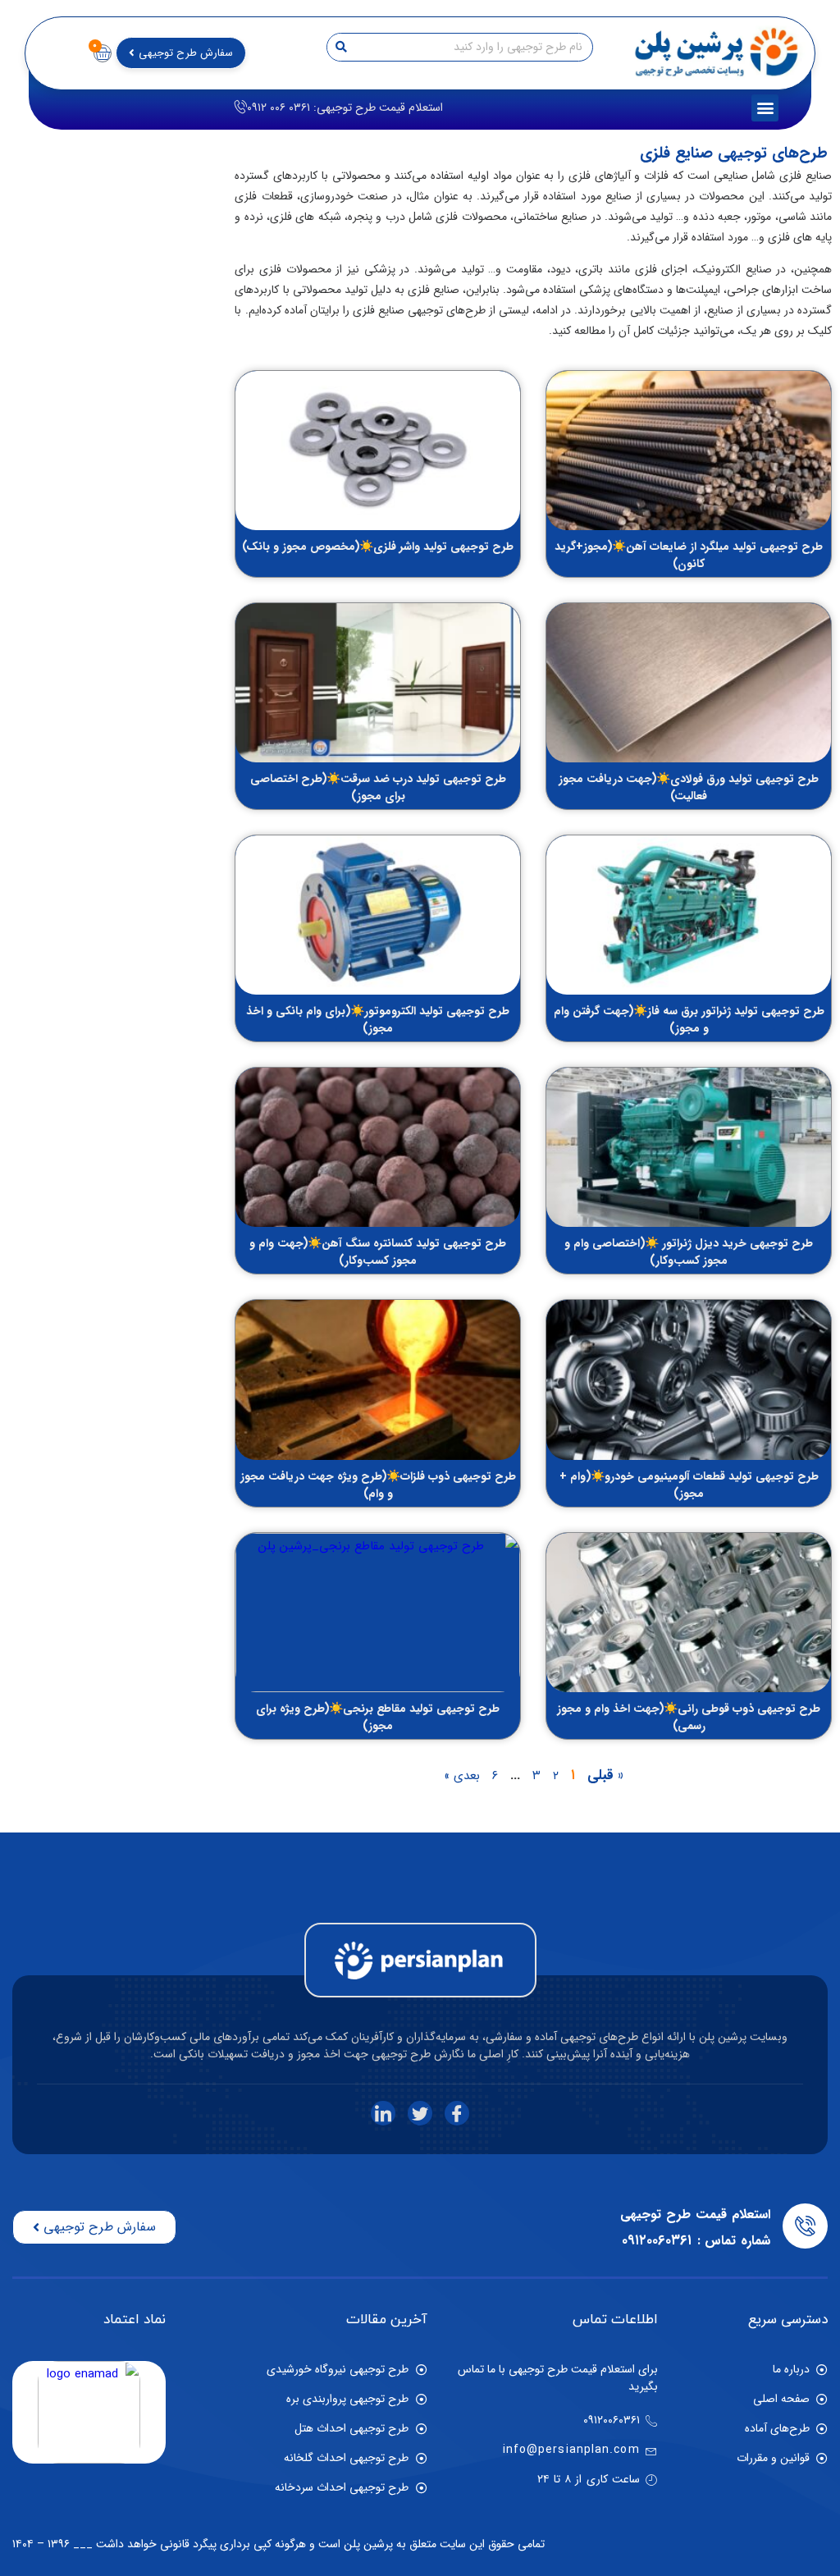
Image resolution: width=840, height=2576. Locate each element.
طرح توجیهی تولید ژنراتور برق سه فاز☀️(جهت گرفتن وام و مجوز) (689, 1020)
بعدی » (462, 1776)
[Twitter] (420, 2113)
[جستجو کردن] (342, 47)
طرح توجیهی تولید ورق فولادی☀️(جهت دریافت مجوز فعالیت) (689, 787)
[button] (765, 108)
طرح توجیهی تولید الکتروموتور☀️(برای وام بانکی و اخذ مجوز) (378, 1020)
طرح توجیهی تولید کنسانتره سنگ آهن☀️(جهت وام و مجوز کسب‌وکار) (378, 1252)
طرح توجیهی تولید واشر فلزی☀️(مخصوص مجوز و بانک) (378, 547)
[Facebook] (457, 2113)
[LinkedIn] (383, 2113)
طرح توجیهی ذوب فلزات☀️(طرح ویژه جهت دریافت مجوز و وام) (378, 1485)
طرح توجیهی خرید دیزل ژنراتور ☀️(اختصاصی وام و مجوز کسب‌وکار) (689, 1252)
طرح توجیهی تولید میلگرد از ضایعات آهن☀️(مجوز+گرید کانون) (689, 555)
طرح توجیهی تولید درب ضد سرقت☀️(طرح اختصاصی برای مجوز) (378, 787)
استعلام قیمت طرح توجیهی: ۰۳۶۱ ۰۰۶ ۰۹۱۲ (345, 108)
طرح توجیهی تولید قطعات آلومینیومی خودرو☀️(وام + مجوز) (689, 1485)
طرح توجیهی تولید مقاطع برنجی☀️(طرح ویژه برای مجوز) (378, 1717)
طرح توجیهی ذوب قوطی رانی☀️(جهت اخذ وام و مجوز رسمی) (689, 1717)
